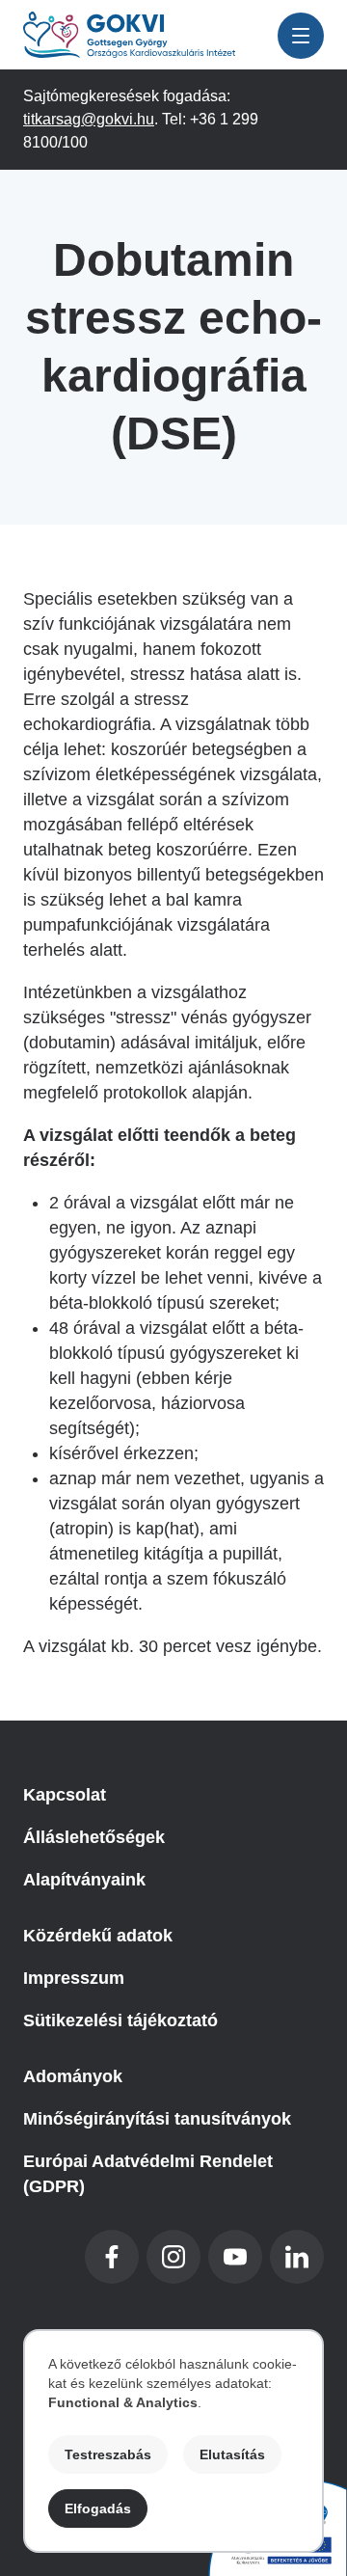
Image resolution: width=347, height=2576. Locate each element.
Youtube (235, 2257)
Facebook (112, 2257)
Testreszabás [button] (108, 2454)
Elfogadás (98, 2508)
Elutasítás (232, 2454)
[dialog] (173, 2441)
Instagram (173, 2257)
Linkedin (297, 2257)
